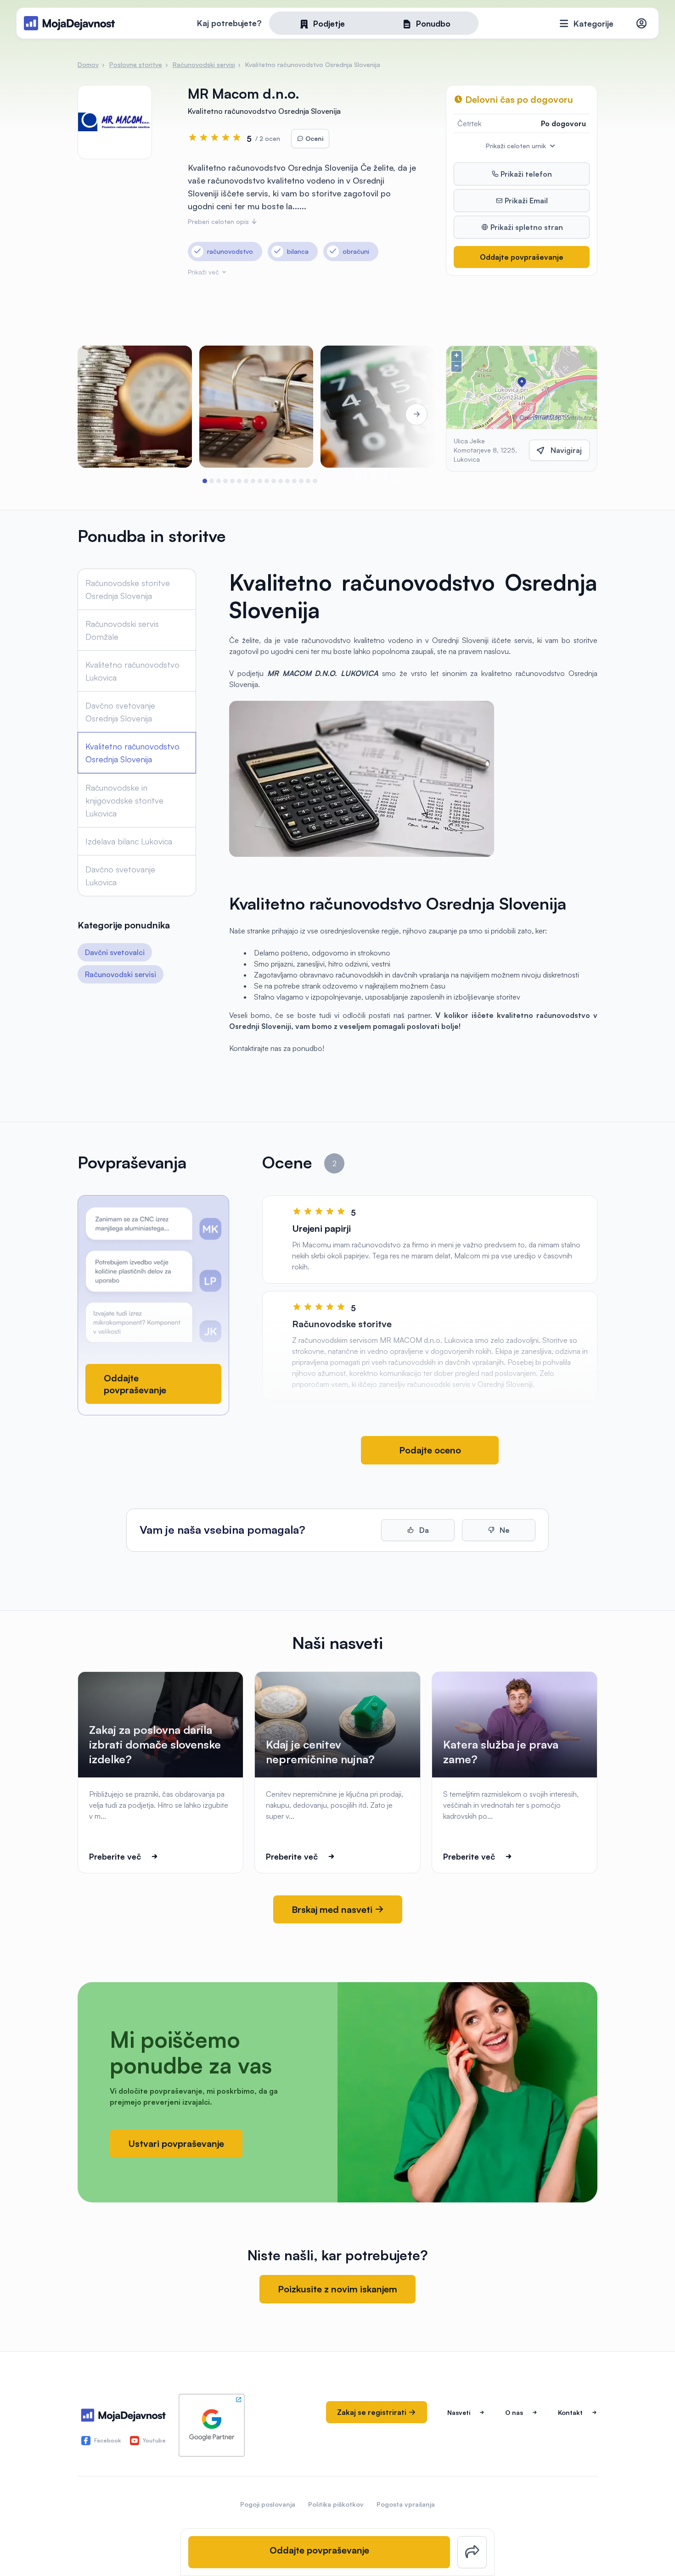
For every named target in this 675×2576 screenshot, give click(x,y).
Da (423, 1530)
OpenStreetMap (540, 418)
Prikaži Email (525, 201)
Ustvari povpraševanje (176, 2143)
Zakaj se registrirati (373, 2412)
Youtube (154, 2440)
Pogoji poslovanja (268, 2504)
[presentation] (103, 414)
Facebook (107, 2440)
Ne (504, 1530)
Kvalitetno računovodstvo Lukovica (132, 671)
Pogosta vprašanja (406, 2504)
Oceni (313, 138)
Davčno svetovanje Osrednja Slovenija (120, 712)
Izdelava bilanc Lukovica (129, 841)
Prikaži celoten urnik (517, 146)
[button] (205, 481)
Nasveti (459, 2412)
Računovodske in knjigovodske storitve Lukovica (124, 800)
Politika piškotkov (336, 2504)
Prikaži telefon (525, 174)
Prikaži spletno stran (526, 227)
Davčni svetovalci (115, 952)
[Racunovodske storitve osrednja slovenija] (135, 407)
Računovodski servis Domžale (122, 630)
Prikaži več (204, 272)
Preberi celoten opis (219, 221)
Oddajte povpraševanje (522, 257)
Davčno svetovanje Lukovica (120, 876)
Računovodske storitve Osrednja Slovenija (128, 589)
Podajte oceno (430, 1450)
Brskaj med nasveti (333, 1909)
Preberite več (115, 1856)
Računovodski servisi (121, 974)
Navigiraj (566, 450)
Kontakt (570, 2412)
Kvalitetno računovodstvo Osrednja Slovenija (132, 753)
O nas (514, 2412)
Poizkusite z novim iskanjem (337, 2289)
